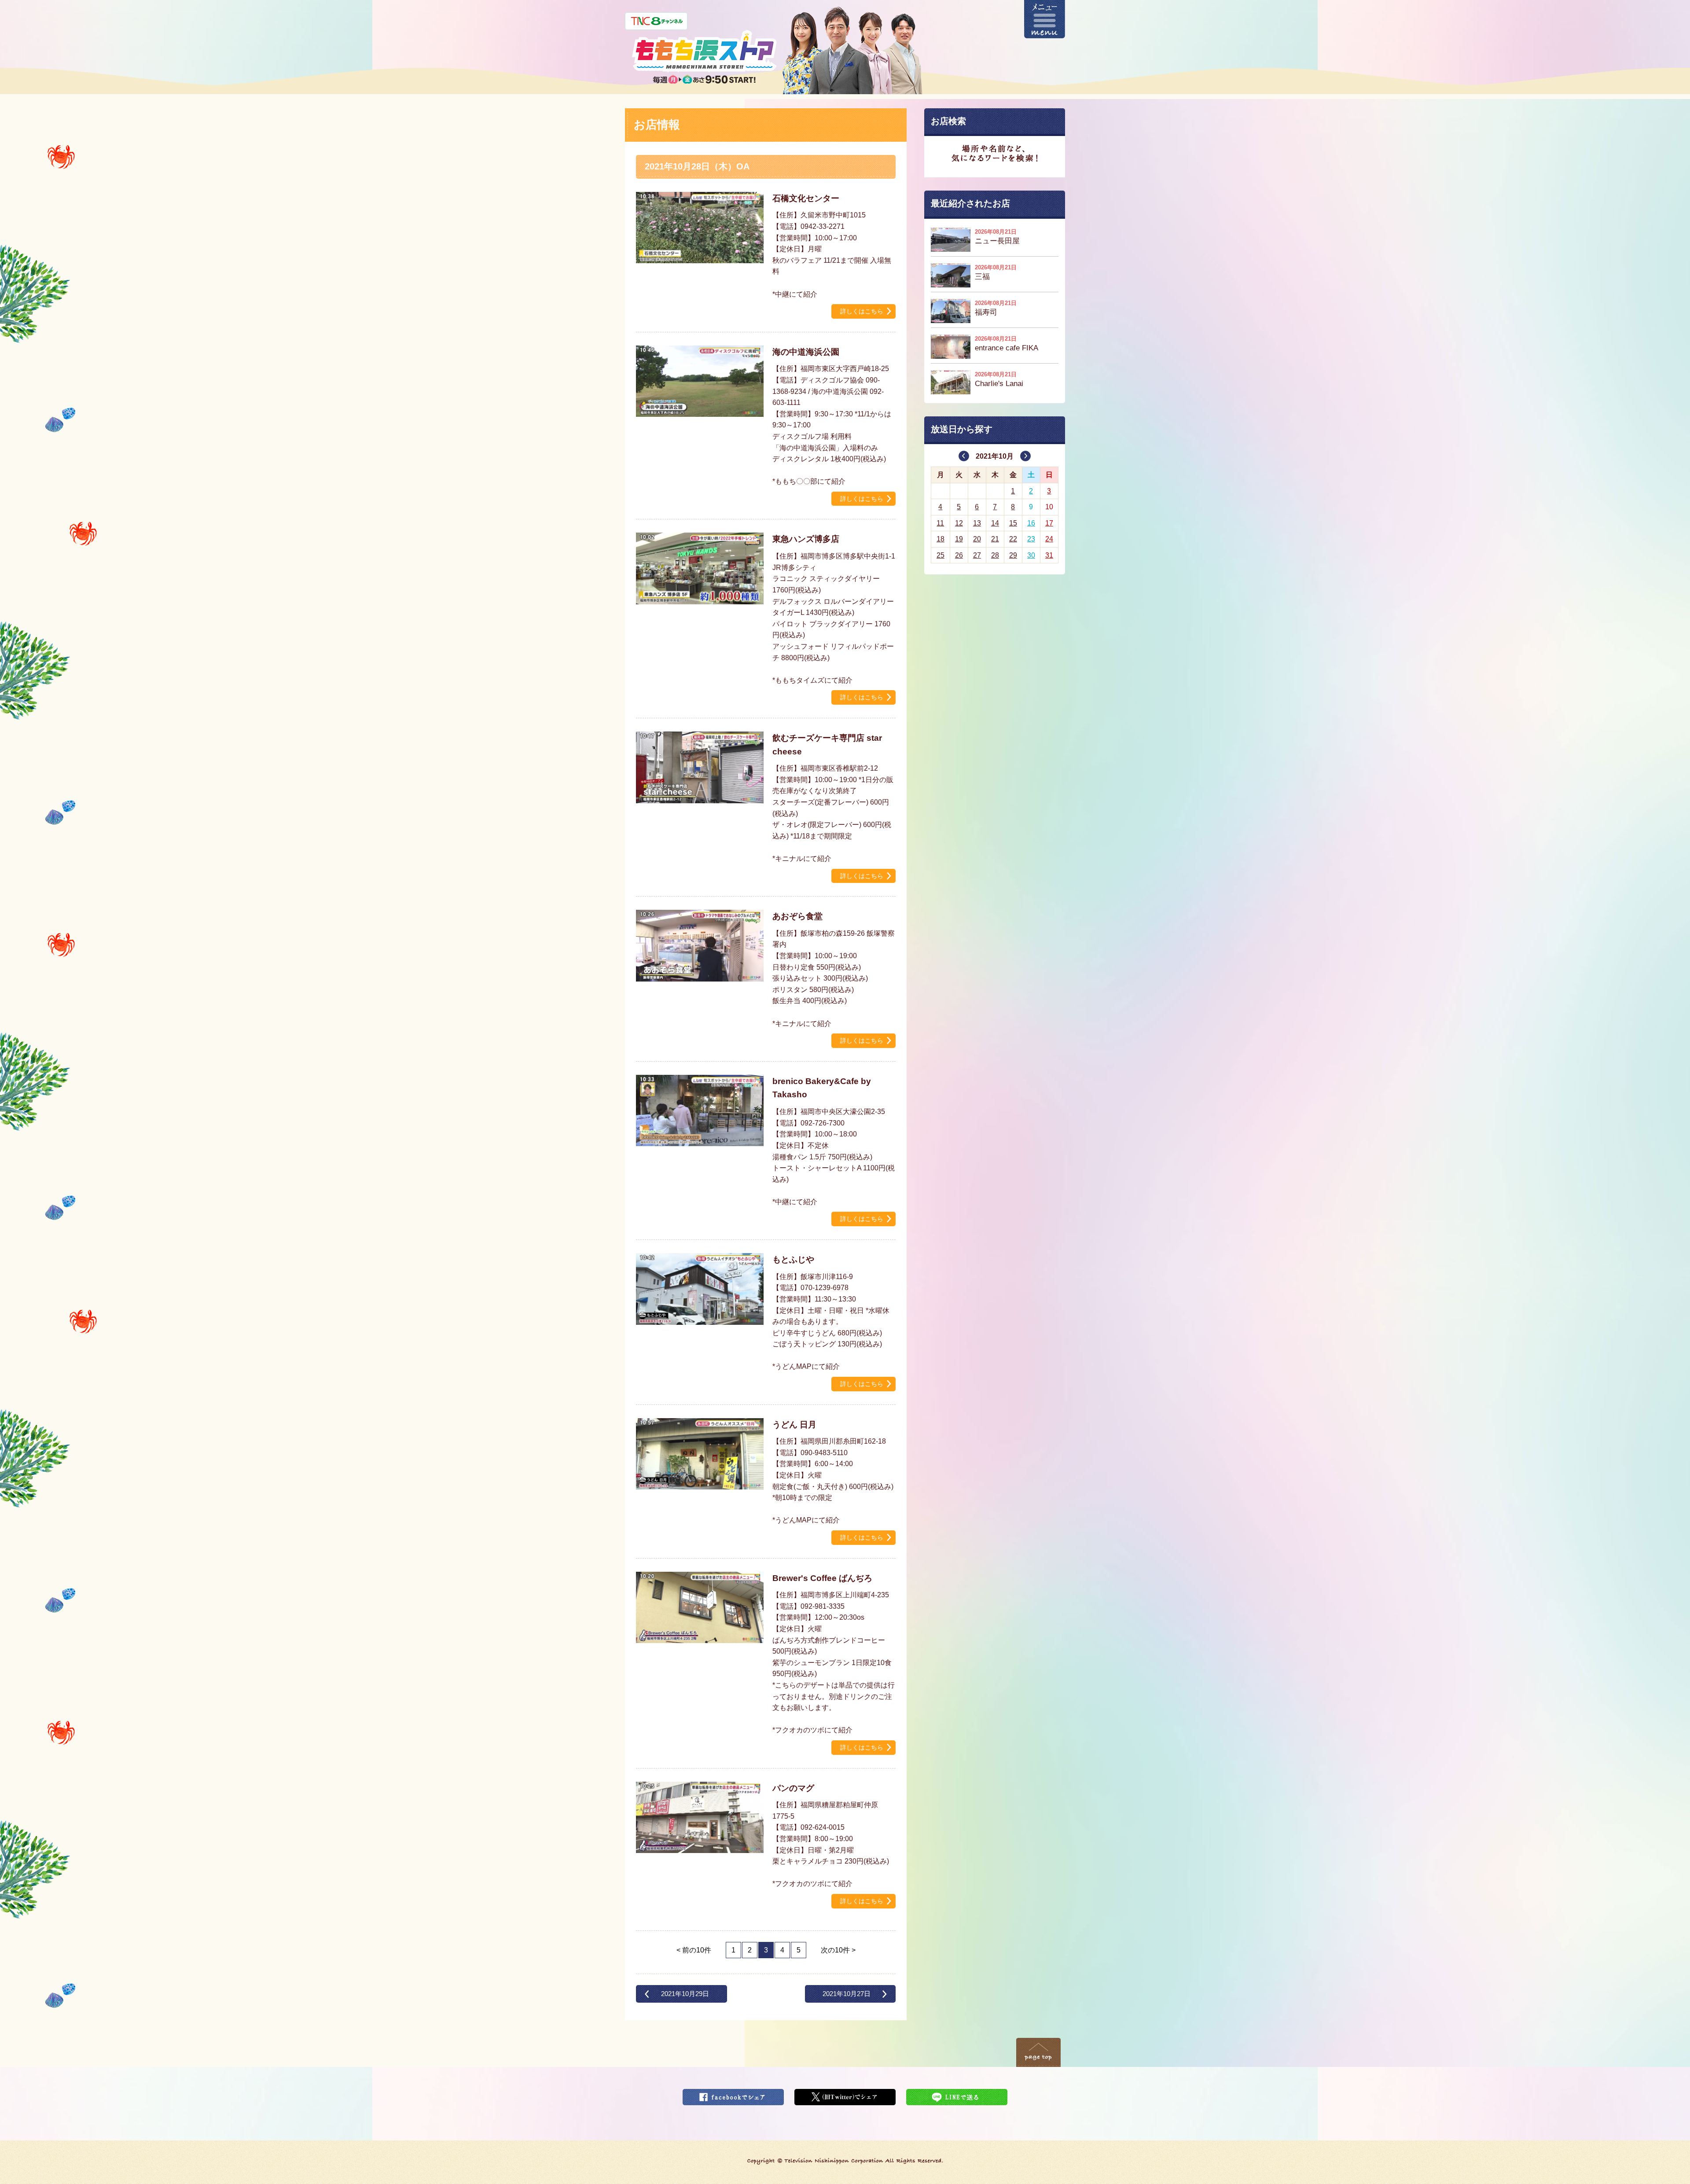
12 (959, 523)
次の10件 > (838, 1950)
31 (1049, 555)
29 (1013, 555)
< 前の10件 (694, 1950)
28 (995, 555)
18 (941, 539)
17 (1049, 523)
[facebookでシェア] (733, 2094)
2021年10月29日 (685, 1994)
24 (1049, 539)
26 (959, 555)
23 (1031, 539)
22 (1013, 539)
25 (941, 555)
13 (977, 523)
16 (1031, 523)
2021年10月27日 (847, 1994)
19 (959, 539)
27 (977, 555)
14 (995, 523)
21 (995, 539)
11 (940, 523)
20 (977, 539)
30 (1031, 555)
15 (1013, 523)
